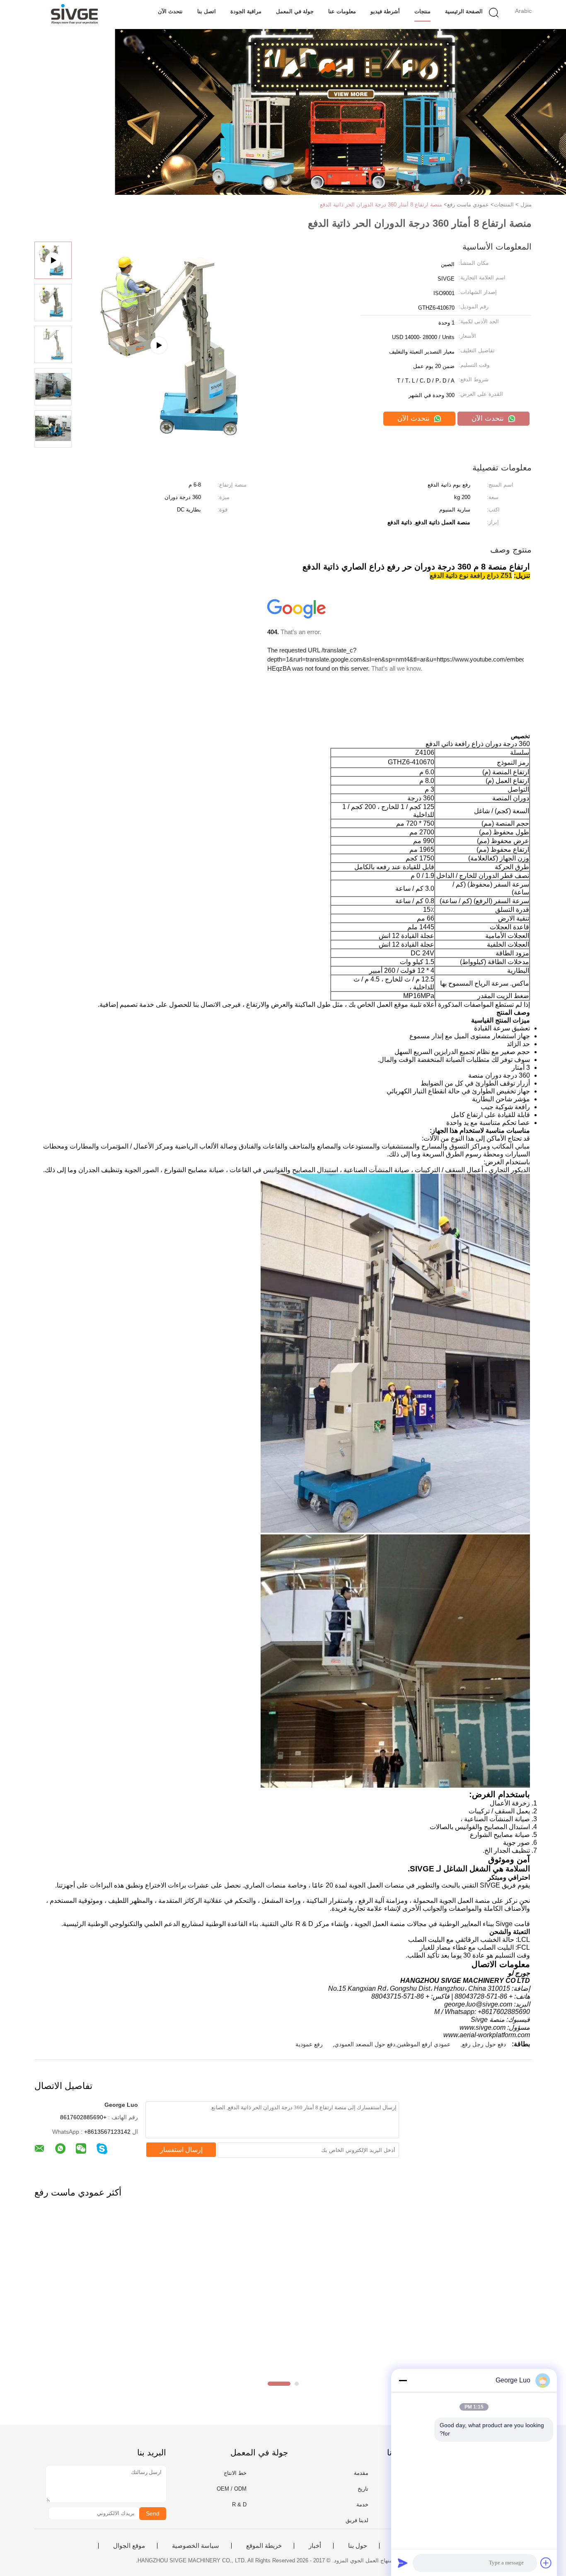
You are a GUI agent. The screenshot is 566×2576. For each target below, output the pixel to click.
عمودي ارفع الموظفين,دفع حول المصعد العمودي (392, 2044)
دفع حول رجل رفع (484, 2044)
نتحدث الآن (170, 11)
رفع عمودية (309, 2044)
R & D (239, 2505)
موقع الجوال (129, 2546)
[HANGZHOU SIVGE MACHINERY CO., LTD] (75, 15)
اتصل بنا (207, 11)
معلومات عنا (342, 11)
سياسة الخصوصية (196, 2546)
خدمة (362, 2505)
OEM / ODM (232, 2489)
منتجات (422, 11)
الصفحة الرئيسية (464, 11)
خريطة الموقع (264, 2546)
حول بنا (358, 2546)
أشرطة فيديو (385, 11)
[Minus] (403, 2380)
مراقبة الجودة (246, 11)
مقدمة (361, 2473)
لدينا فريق (357, 2520)
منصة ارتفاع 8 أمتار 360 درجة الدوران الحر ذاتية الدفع (381, 205)
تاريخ (363, 2489)
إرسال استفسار (181, 2150)
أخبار (315, 2546)
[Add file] (546, 2563)
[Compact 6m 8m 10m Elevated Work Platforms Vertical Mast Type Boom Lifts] (180, 434)
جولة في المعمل (295, 11)
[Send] (403, 2563)
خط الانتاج (235, 2473)
